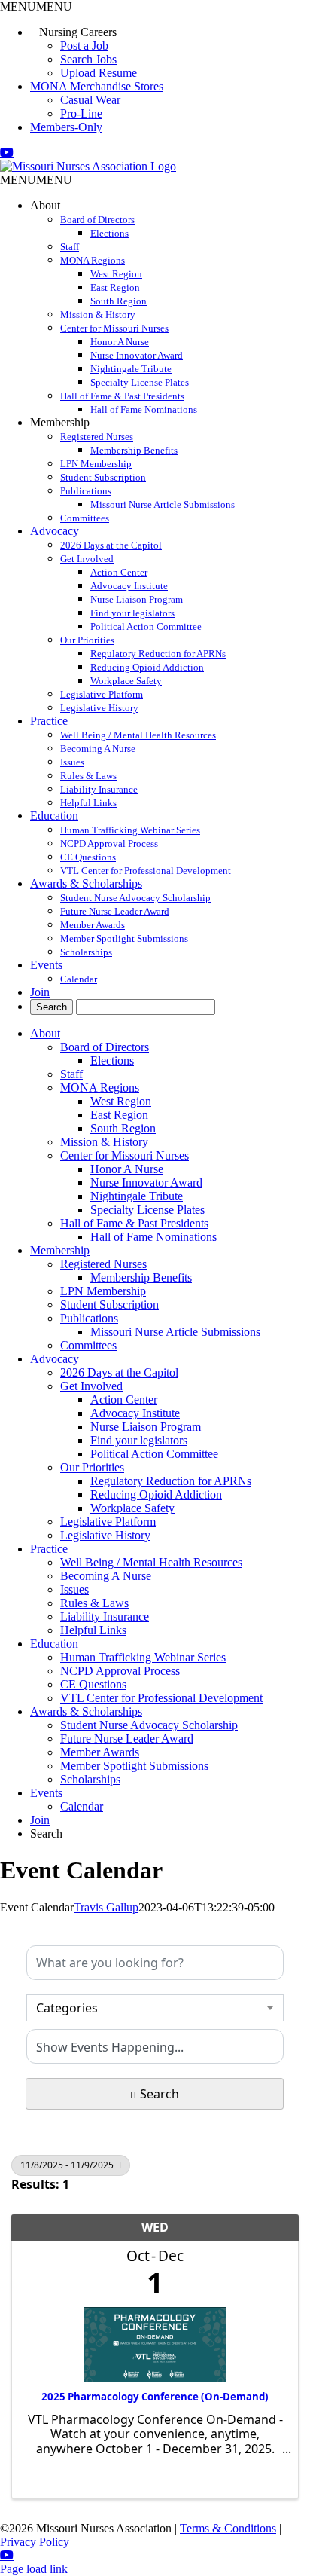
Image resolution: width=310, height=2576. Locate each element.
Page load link (34, 2569)
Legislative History (99, 708)
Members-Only (66, 127)
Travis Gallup (106, 1907)
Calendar (79, 979)
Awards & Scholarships (86, 883)
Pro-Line (81, 113)
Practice (49, 721)
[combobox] (155, 2008)
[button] (36, 6)
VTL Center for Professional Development (146, 871)
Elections (109, 233)
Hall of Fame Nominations (144, 409)
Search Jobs (88, 59)
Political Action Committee (146, 626)
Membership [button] (60, 422)
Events (46, 965)
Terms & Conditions (228, 2528)
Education (54, 816)
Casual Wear (90, 100)
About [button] (45, 205)
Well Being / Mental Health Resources (138, 735)
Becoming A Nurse (98, 749)
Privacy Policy (35, 2542)
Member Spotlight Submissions (124, 938)
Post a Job (84, 46)
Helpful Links (88, 803)
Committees (85, 518)
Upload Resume (99, 73)
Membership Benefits (134, 450)
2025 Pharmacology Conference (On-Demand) (155, 2397)
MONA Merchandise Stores (97, 86)
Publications (86, 491)
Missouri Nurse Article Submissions (163, 504)
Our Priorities (87, 640)
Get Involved (87, 559)
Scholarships (86, 952)
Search (160, 2094)
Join (40, 992)
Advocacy (55, 531)
